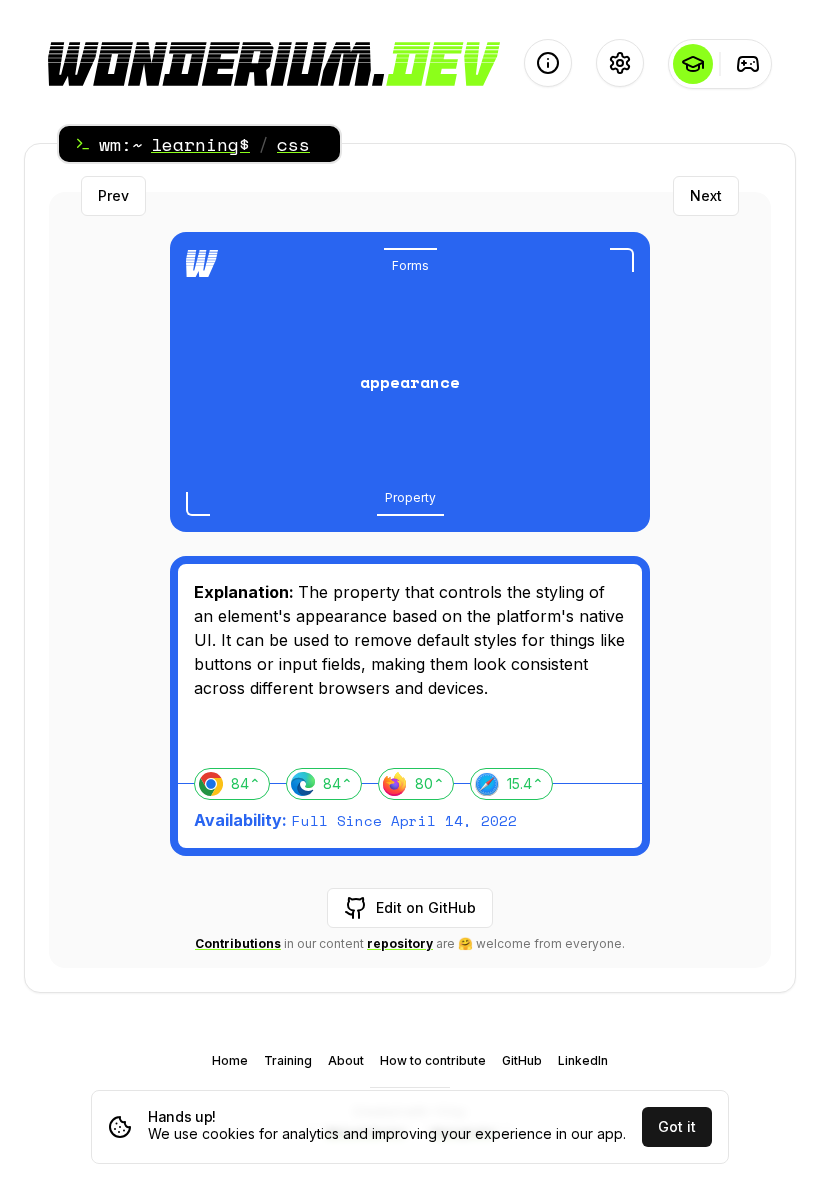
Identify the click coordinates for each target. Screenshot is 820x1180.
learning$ (200, 144)
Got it (677, 1126)
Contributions (238, 943)
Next (706, 195)
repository (400, 943)
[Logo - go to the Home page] (274, 64)
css (293, 144)
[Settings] (620, 63)
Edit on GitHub (426, 907)
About (346, 1060)
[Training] (747, 64)
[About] (548, 63)
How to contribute (433, 1060)
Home (230, 1060)
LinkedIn (583, 1060)
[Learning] (692, 64)
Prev (113, 195)
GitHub (522, 1060)
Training (288, 1060)
